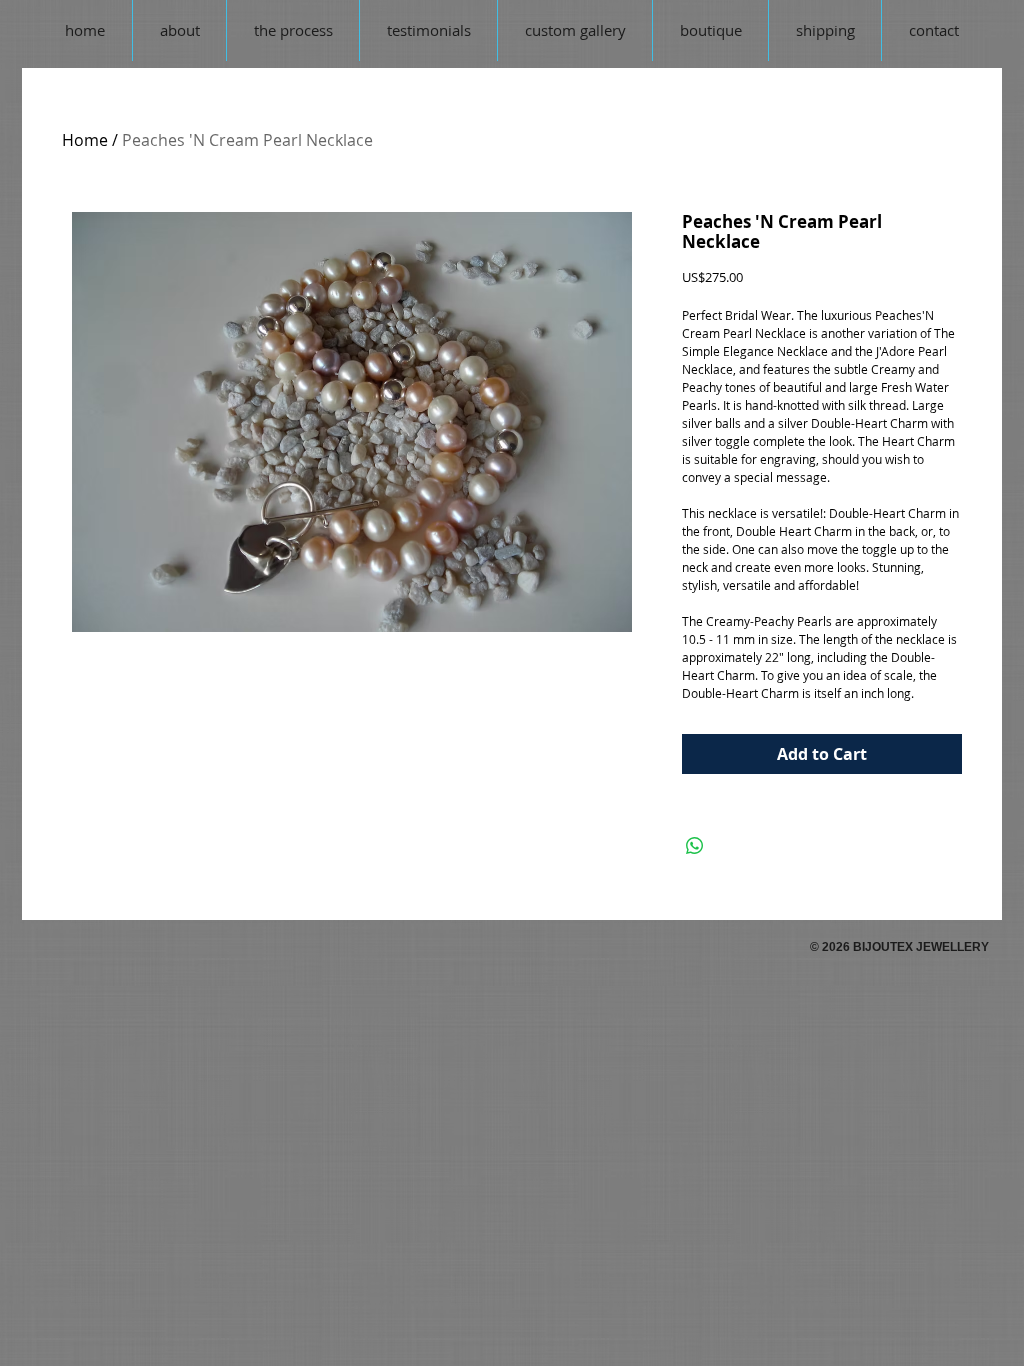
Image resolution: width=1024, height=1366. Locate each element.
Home (85, 140)
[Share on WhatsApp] (695, 846)
